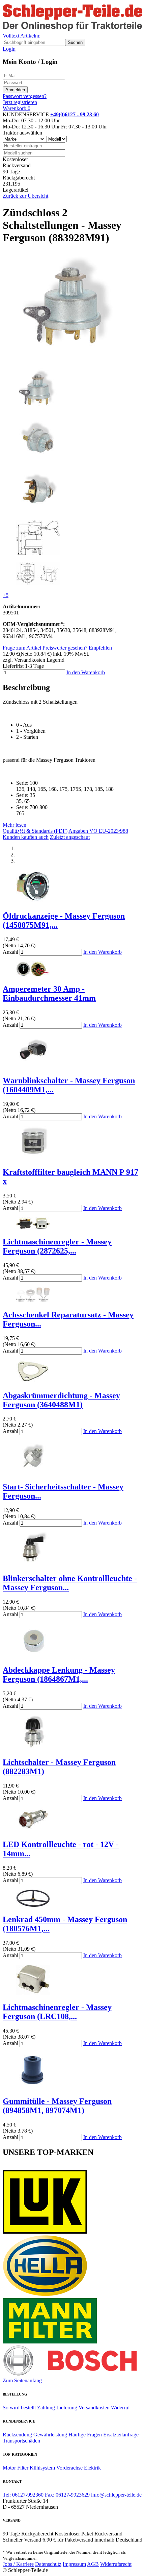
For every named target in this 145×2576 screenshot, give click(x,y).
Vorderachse (69, 2468)
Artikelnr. (30, 36)
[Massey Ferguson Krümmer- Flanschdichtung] (33, 1381)
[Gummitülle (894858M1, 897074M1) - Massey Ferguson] (33, 2087)
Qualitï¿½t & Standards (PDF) (35, 831)
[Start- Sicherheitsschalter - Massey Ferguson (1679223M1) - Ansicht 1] (33, 1472)
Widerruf (120, 2408)
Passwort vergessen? (25, 96)
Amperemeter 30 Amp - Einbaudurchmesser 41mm (49, 993)
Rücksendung (17, 2435)
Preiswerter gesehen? (65, 648)
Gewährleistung (50, 2435)
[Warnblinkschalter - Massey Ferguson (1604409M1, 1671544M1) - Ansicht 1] (33, 1066)
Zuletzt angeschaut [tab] (70, 837)
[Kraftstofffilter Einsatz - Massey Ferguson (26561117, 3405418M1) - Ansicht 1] (33, 1158)
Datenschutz (48, 2564)
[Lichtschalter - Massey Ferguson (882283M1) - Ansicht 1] (33, 1748)
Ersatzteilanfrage (121, 2435)
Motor (9, 2468)
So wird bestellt (19, 2408)
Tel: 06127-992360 (23, 2495)
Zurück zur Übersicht (25, 196)
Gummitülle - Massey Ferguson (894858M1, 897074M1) (57, 2106)
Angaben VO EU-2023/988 (98, 831)
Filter (23, 2468)
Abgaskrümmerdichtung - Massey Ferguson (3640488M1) (61, 1400)
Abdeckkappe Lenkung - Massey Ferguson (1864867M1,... (59, 1674)
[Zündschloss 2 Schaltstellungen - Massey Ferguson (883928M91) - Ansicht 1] (71, 359)
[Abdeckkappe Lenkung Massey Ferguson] (33, 1656)
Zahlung (46, 2408)
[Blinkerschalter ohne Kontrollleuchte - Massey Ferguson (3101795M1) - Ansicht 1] (33, 1564)
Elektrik (92, 2468)
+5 (6, 595)
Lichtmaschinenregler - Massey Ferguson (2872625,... (57, 1246)
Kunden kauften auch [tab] (26, 837)
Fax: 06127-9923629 (67, 2495)
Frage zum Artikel (22, 648)
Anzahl (10, 952)
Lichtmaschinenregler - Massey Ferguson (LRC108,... (57, 2012)
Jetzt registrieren (20, 102)
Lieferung (67, 2408)
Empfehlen (100, 648)
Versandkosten (94, 2408)
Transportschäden (21, 2441)
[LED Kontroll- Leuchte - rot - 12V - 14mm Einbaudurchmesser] (33, 1830)
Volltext (11, 36)
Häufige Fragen (85, 2435)
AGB (93, 2564)
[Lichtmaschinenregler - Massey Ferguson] (33, 1227)
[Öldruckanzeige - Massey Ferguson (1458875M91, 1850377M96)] (33, 902)
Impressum (74, 2564)
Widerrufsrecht (116, 2564)
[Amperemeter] (33, 975)
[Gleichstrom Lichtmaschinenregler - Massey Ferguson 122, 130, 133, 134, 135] (33, 1993)
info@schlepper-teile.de (116, 2495)
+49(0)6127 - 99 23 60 (75, 114)
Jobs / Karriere (18, 2564)
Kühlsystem (42, 2468)
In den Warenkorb (86, 672)
